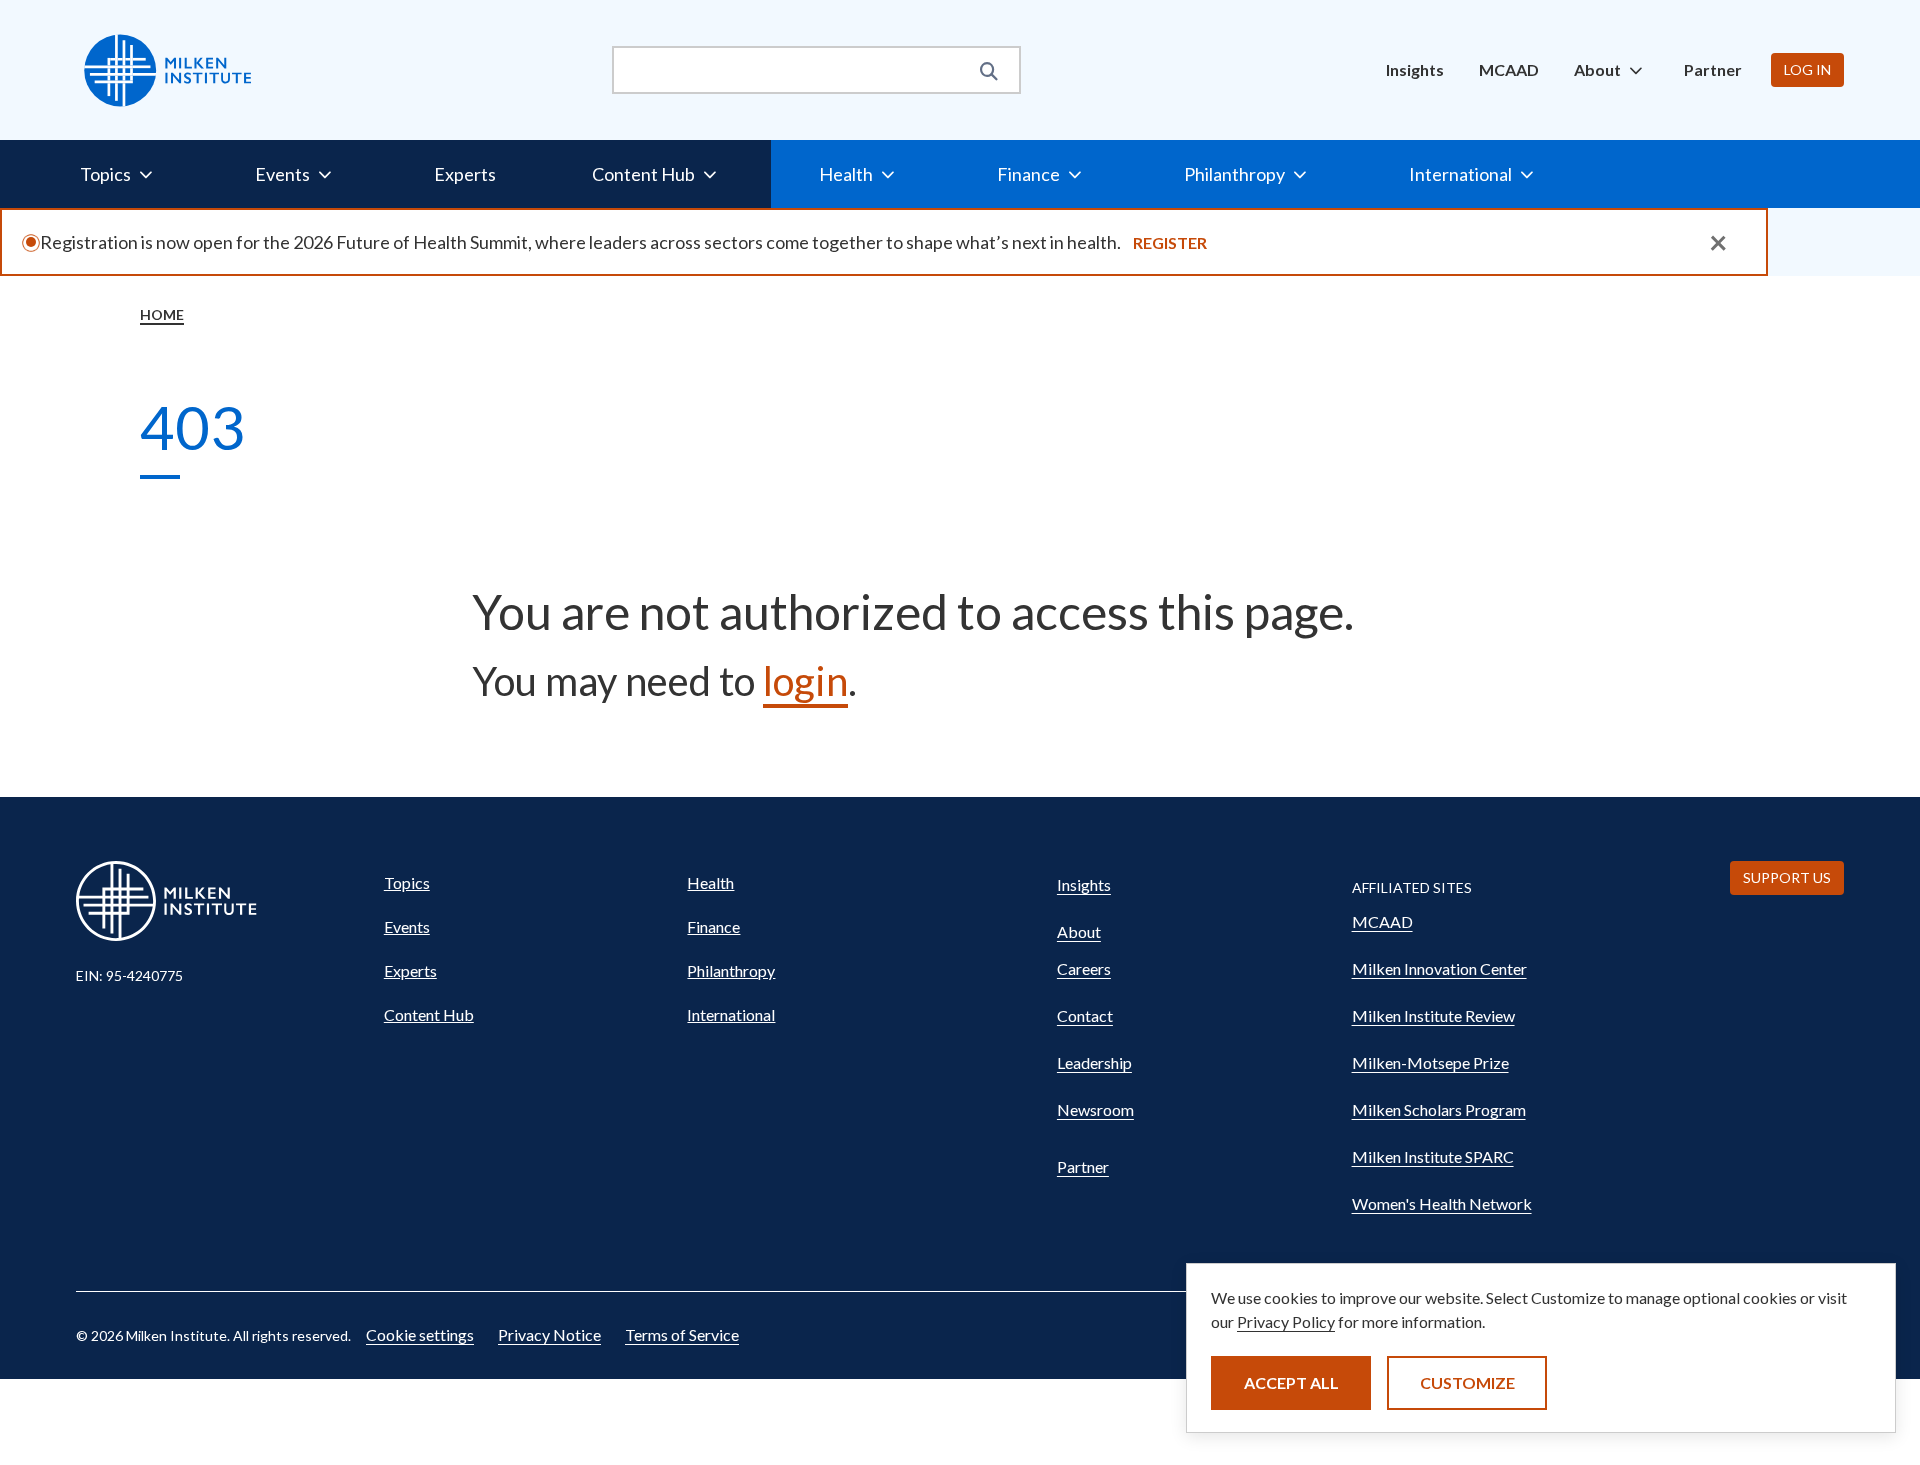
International (731, 1014)
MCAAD (1509, 69)
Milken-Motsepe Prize (1430, 1062)
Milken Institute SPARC (1433, 1156)
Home (162, 314)
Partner (1713, 69)
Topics (407, 882)
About (1079, 931)
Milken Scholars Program (1439, 1109)
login (805, 681)
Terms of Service (682, 1334)
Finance (713, 926)
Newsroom (1095, 1109)
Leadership (1094, 1062)
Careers (1084, 968)
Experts (465, 174)
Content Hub (429, 1014)
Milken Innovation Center (1439, 968)
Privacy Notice (549, 1334)
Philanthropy (731, 970)
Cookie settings (420, 1334)
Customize (1467, 1382)
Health (710, 882)
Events (407, 926)
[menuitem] (1415, 70)
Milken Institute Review (1433, 1015)
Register (1170, 242)
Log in (1807, 69)
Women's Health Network (1442, 1203)
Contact (1085, 1015)
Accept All (1291, 1382)
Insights (1415, 69)
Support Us (1787, 877)
